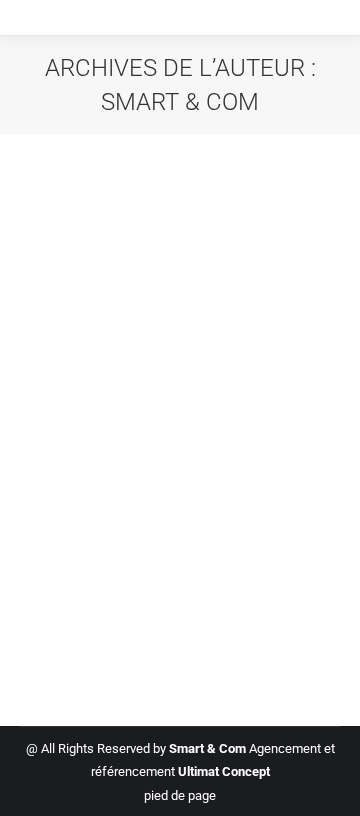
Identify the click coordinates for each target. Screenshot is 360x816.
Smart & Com (180, 102)
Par (165, 533)
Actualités (73, 533)
